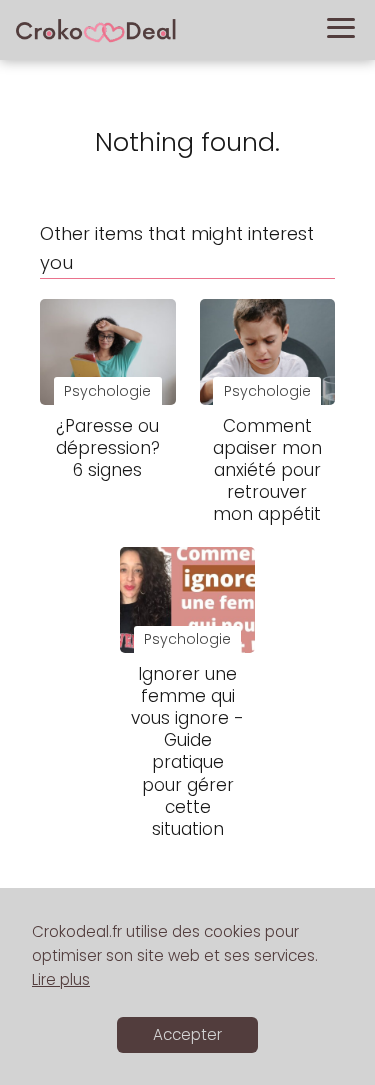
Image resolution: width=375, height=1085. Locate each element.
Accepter (187, 1034)
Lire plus (61, 979)
